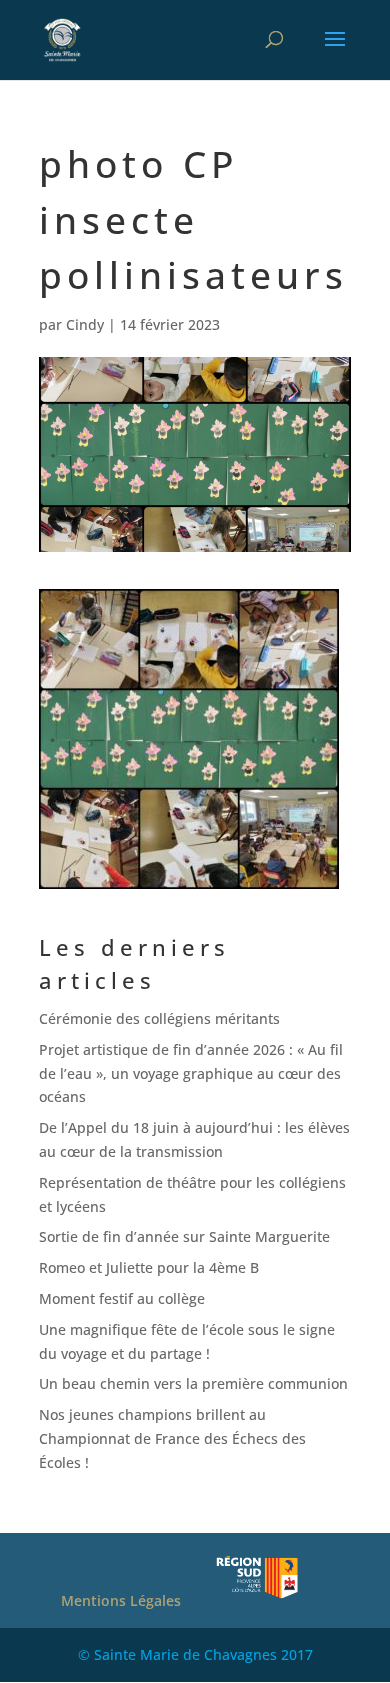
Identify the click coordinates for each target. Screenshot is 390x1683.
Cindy (85, 324)
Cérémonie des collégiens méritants (159, 1018)
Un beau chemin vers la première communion (193, 1383)
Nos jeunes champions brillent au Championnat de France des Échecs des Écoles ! (172, 1438)
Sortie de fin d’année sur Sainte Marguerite (184, 1236)
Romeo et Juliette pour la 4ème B (149, 1267)
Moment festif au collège (122, 1298)
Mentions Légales (121, 1600)
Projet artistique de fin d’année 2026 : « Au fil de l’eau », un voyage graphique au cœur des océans (191, 1073)
